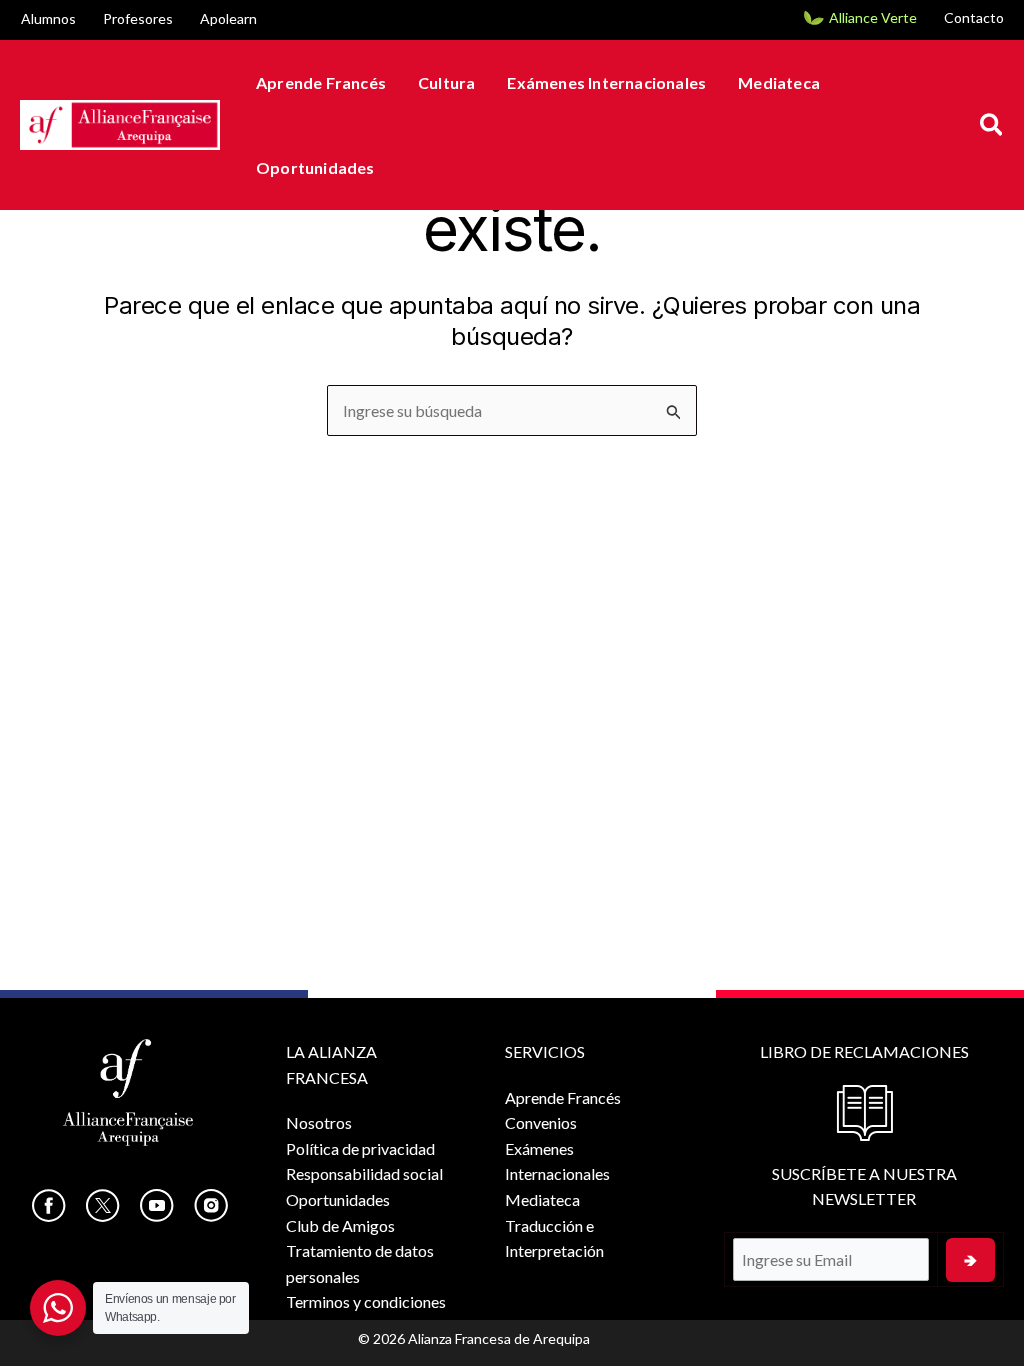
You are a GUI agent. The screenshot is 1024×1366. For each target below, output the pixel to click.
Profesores (138, 18)
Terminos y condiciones (366, 1301)
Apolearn (228, 18)
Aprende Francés (321, 82)
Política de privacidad (360, 1148)
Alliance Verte (873, 17)
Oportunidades (315, 167)
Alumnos (48, 18)
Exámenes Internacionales (606, 82)
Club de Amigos (340, 1225)
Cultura (446, 82)
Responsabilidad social (364, 1173)
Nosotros (319, 1122)
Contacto (974, 17)
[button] (992, 125)
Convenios (541, 1122)
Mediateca (779, 82)
